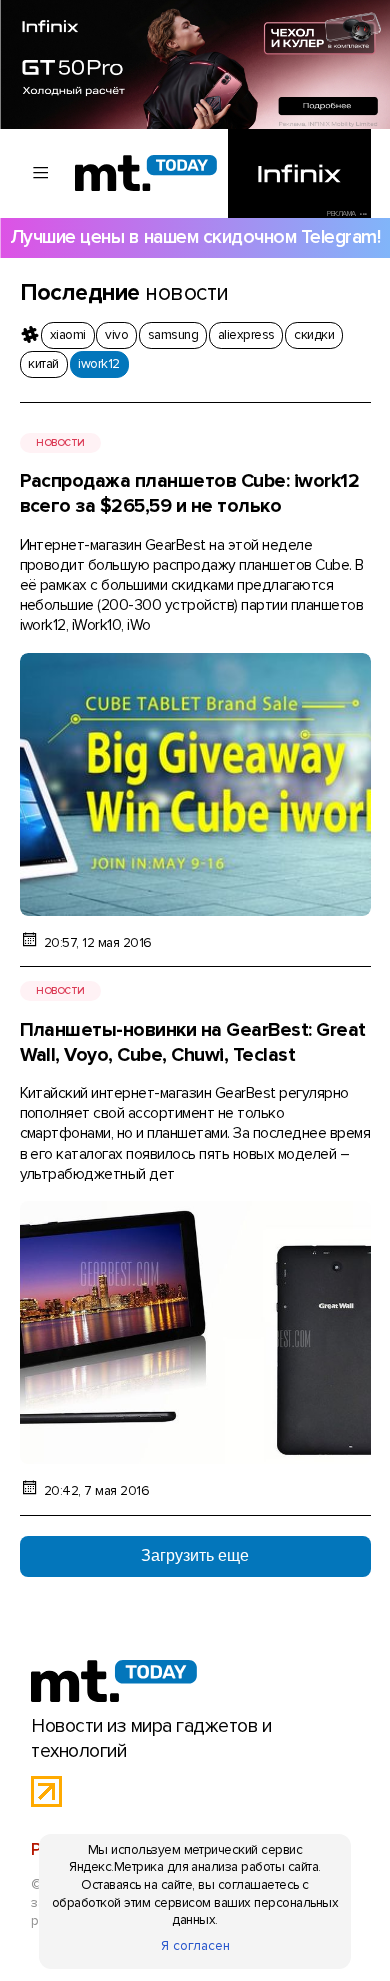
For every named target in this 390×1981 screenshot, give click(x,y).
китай (43, 364)
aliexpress (246, 335)
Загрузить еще (195, 1555)
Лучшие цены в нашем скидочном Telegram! (195, 237)
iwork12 (98, 364)
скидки (314, 335)
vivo (116, 335)
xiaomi (68, 335)
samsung (173, 335)
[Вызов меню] (41, 173)
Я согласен (195, 1946)
